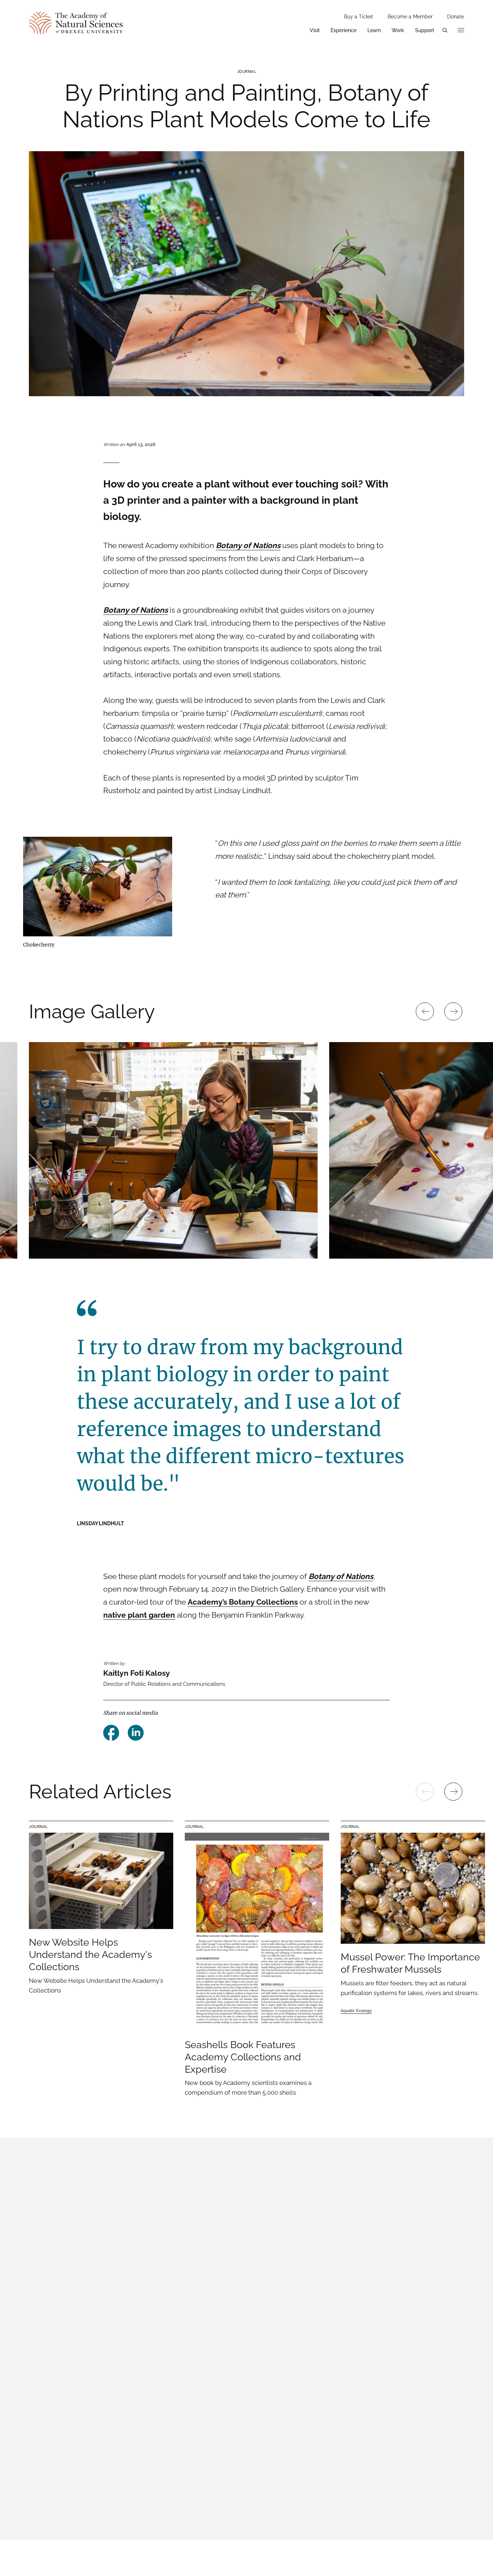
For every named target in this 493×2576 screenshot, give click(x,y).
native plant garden (139, 1615)
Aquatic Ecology (356, 2011)
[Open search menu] (445, 30)
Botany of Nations (341, 1576)
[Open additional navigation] (461, 30)
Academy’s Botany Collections (243, 1602)
